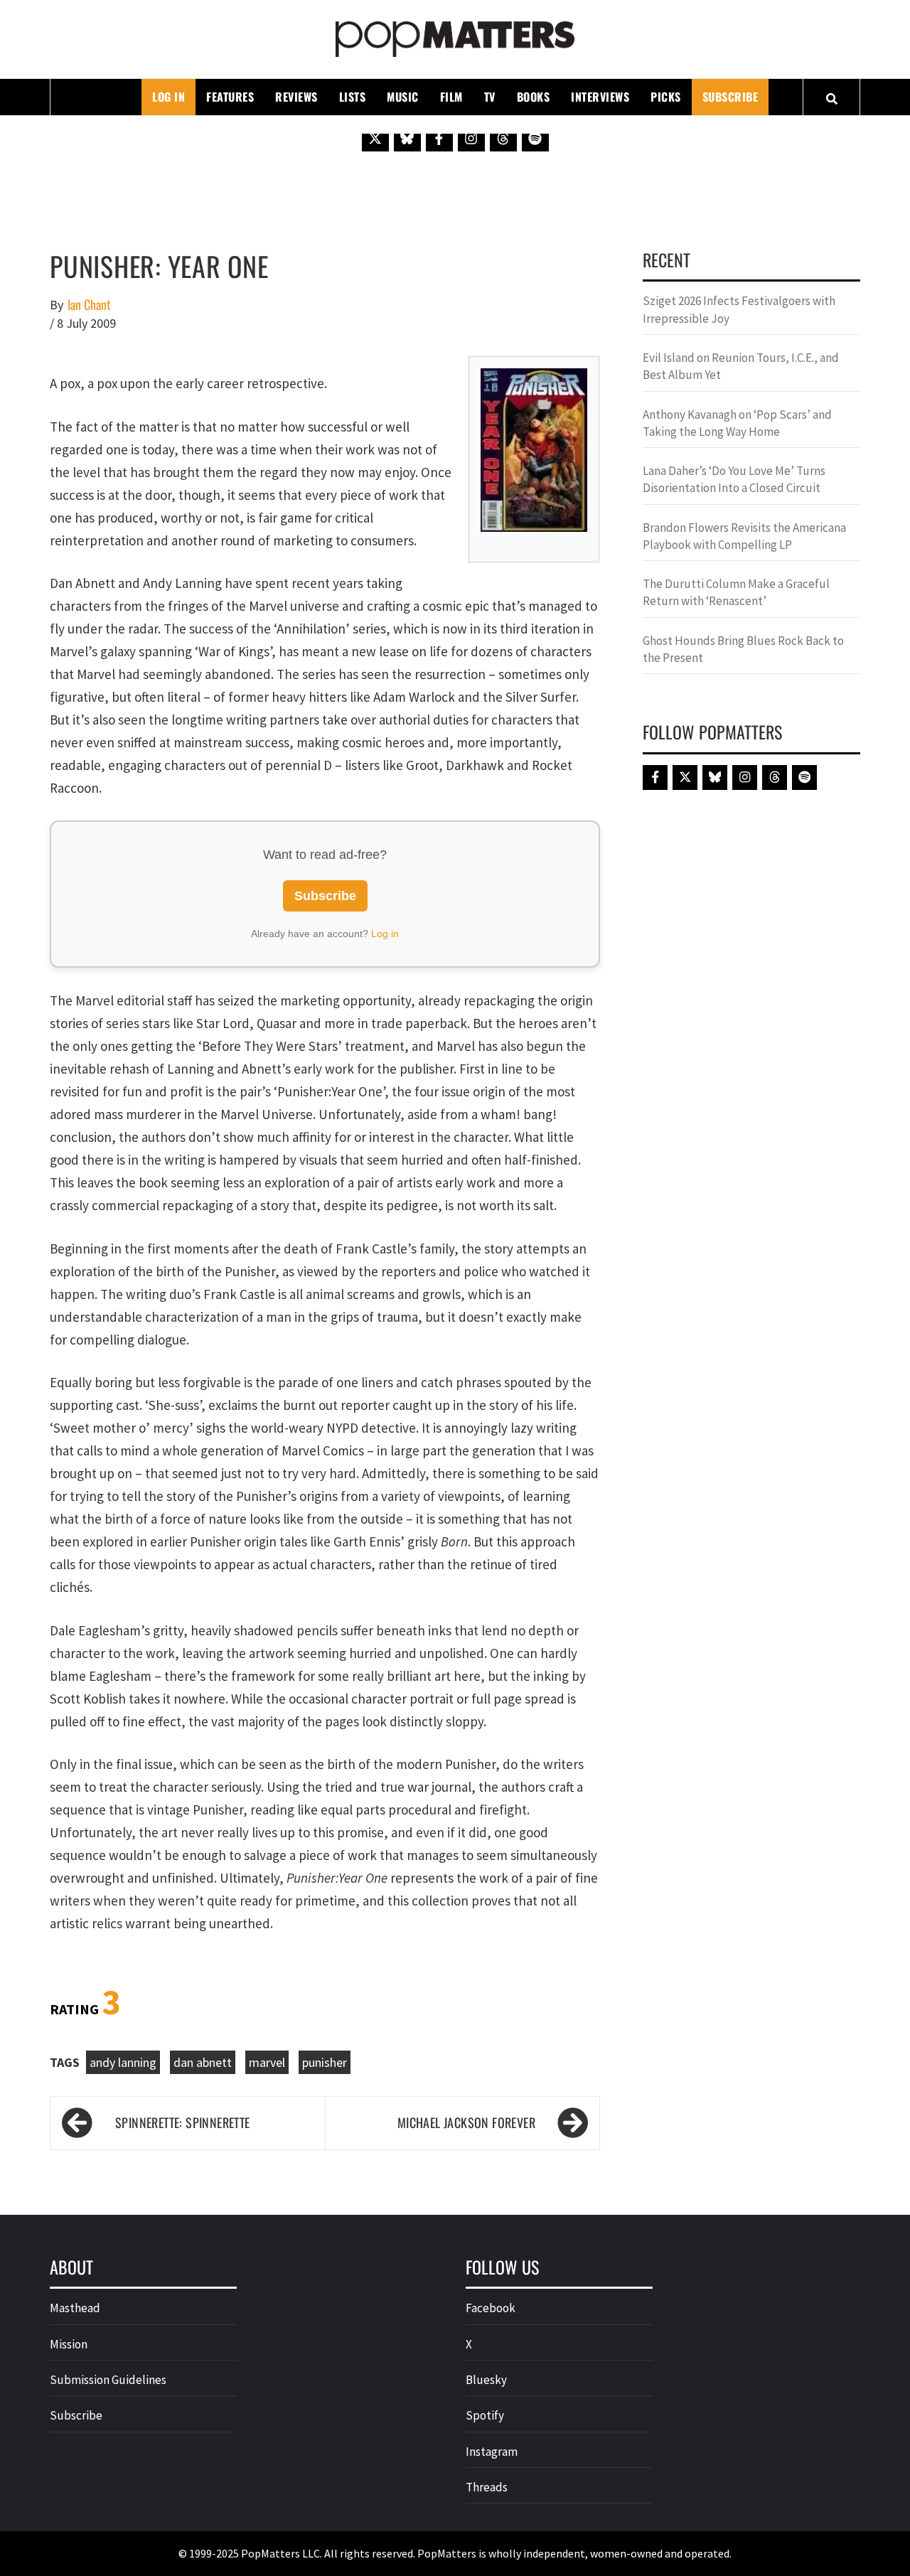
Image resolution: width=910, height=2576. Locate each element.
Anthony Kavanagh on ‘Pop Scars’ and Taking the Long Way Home (737, 423)
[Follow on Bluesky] (407, 138)
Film (451, 97)
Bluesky (486, 2380)
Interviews (600, 97)
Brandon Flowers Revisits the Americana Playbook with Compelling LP (744, 536)
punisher (325, 2062)
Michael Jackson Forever (466, 2122)
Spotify (485, 2415)
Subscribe (730, 97)
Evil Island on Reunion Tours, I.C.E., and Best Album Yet (741, 366)
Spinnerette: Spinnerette (183, 2122)
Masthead (75, 2308)
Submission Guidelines (108, 2380)
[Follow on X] (375, 138)
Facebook (491, 2308)
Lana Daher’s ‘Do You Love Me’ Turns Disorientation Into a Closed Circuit (734, 479)
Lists (353, 97)
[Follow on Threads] (503, 138)
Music (403, 97)
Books (534, 97)
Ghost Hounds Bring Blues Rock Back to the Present (743, 649)
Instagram (492, 2452)
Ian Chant (89, 305)
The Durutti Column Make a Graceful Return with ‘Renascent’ (736, 592)
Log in (385, 934)
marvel (267, 2062)
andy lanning (123, 2062)
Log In (168, 97)
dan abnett (203, 2062)
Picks (666, 97)
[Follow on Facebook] (439, 138)
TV (490, 97)
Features (230, 97)
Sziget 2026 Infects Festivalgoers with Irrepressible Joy (739, 309)
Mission (69, 2344)
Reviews (296, 97)
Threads (487, 2487)
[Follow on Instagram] (471, 138)
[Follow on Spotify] (535, 138)
